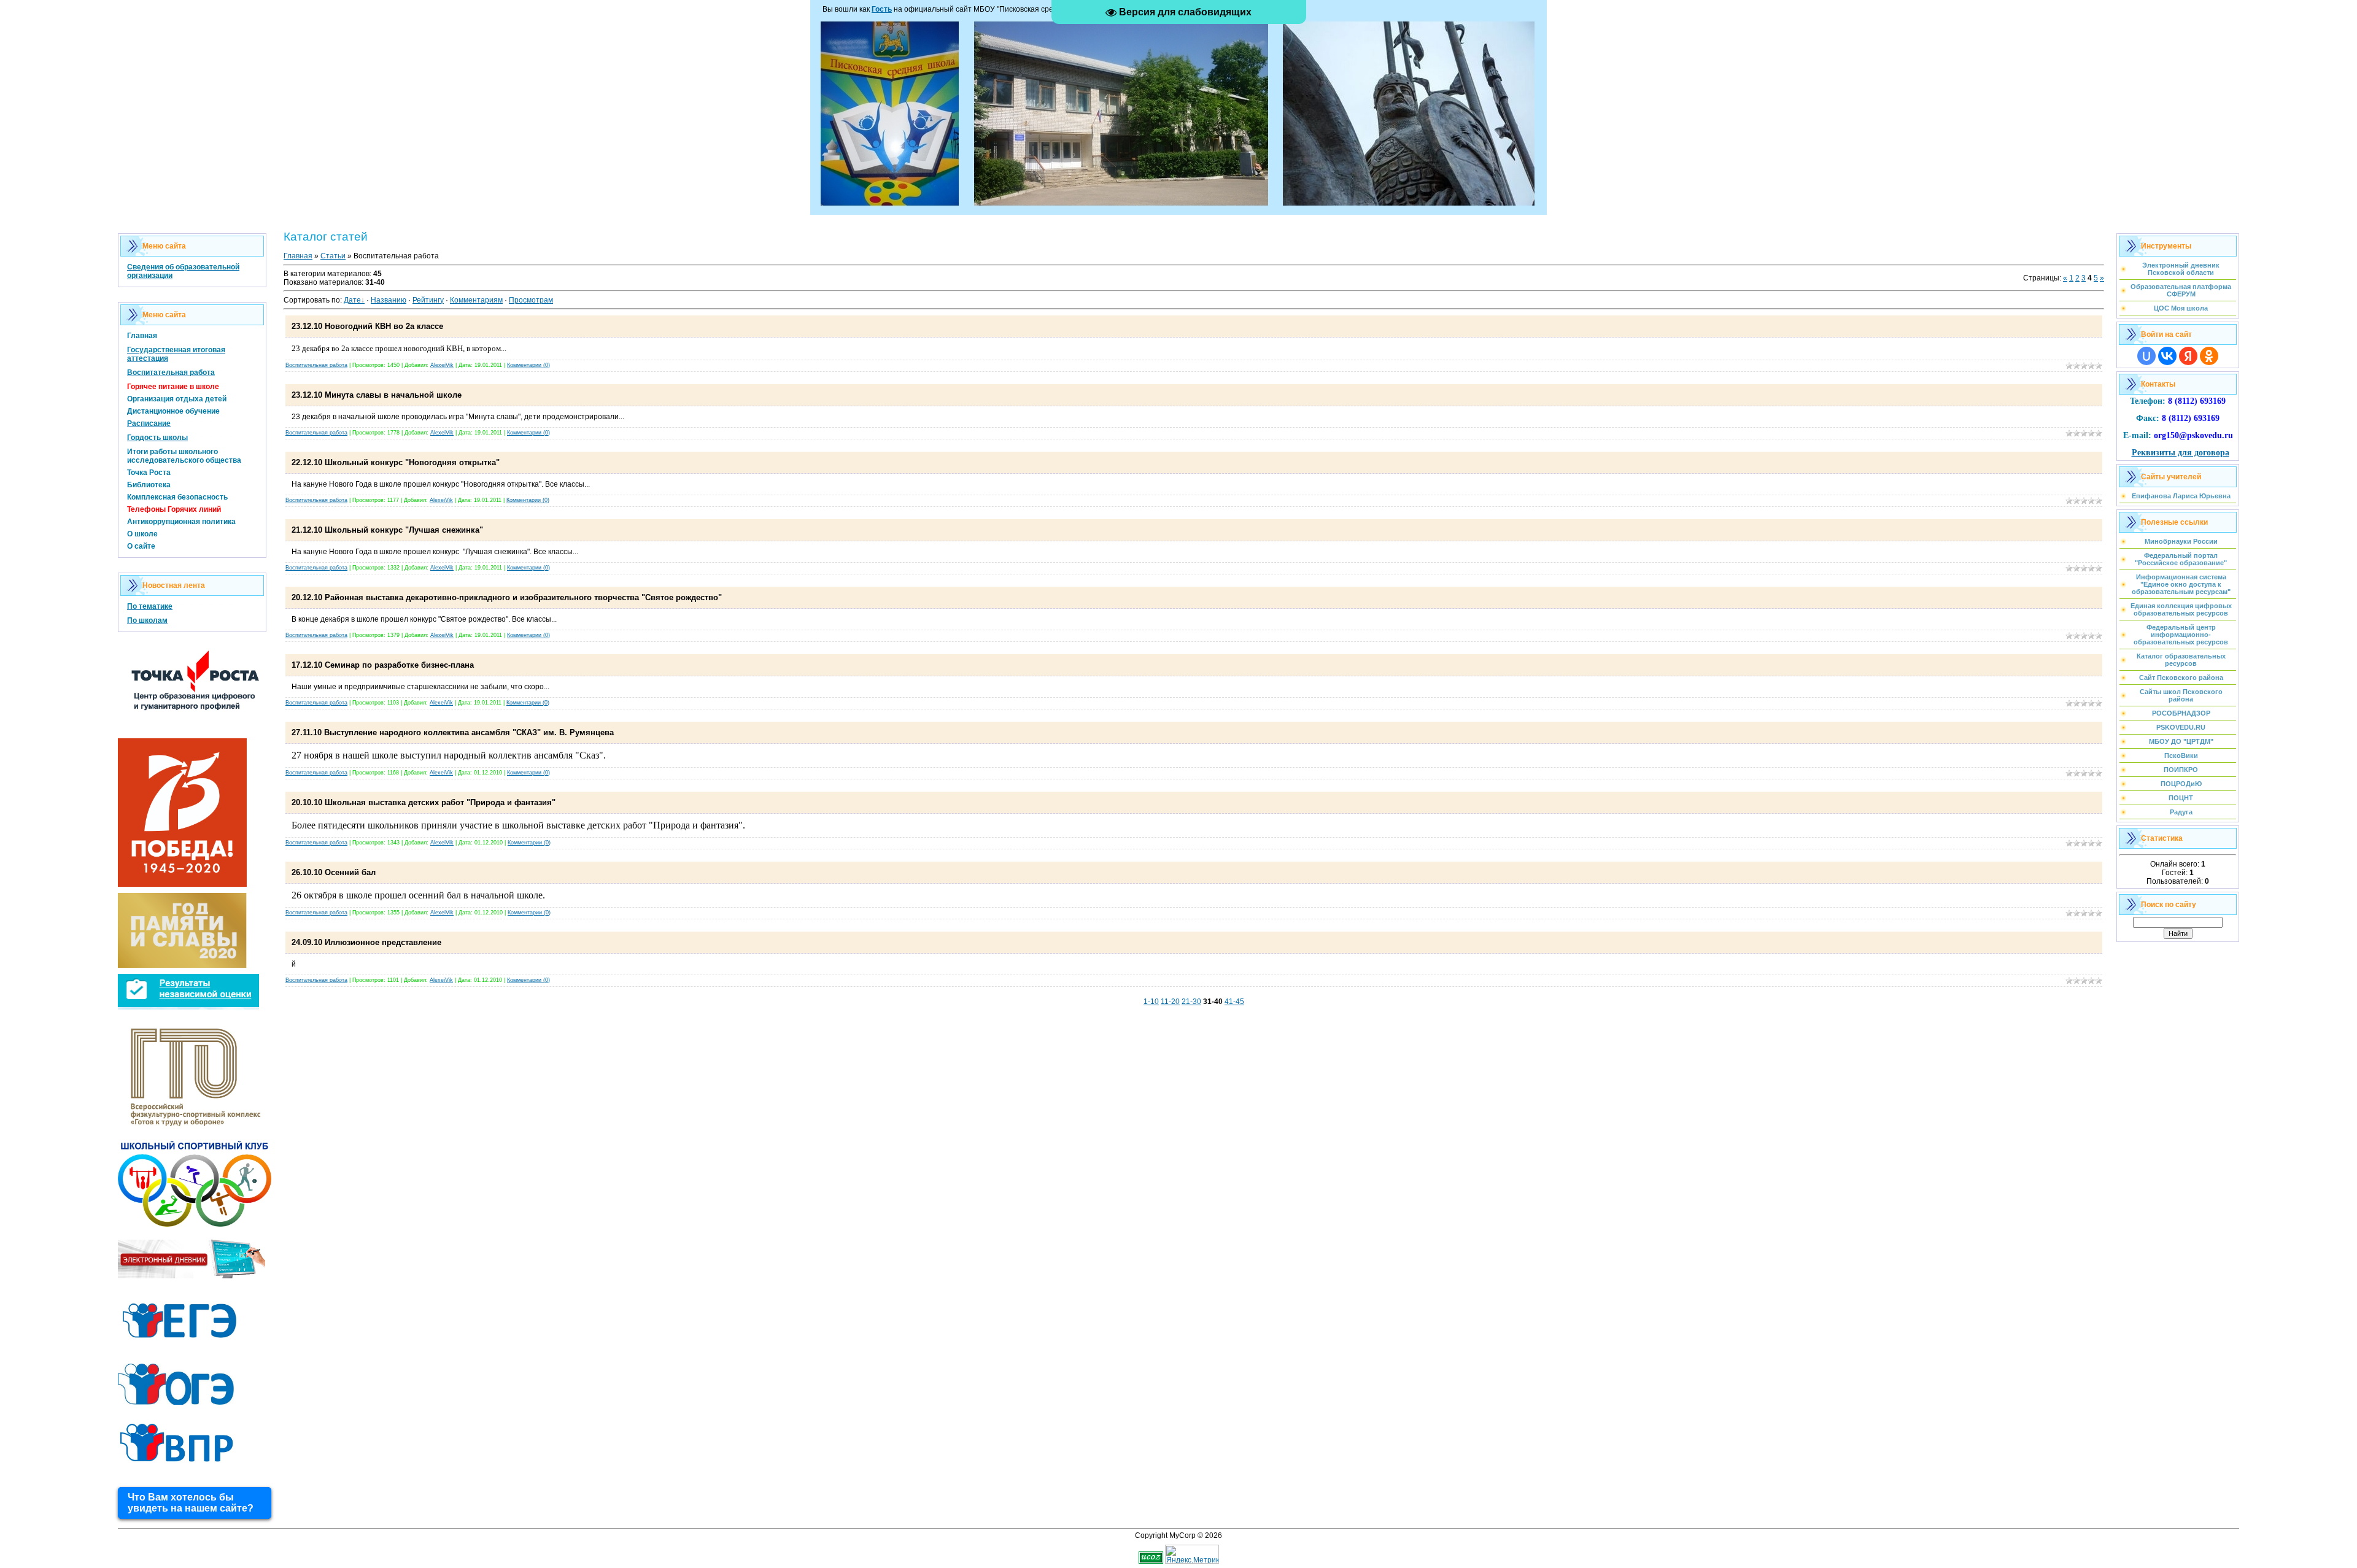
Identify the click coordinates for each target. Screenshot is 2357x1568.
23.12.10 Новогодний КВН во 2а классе (367, 326)
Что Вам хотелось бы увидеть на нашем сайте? (191, 1503)
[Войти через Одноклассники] (2209, 356)
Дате (352, 300)
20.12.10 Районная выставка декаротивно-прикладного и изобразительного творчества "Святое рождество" (507, 597)
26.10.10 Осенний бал (334, 872)
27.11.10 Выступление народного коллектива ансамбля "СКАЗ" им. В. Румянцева (453, 732)
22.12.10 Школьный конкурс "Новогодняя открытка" (396, 462)
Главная (298, 256)
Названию (389, 300)
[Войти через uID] (2146, 356)
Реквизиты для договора (2181, 453)
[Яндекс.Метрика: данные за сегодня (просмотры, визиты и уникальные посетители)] (1192, 1554)
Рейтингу (428, 300)
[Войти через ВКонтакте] (2167, 356)
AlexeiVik (442, 365)
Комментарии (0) (528, 365)
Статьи (333, 256)
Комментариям (476, 300)
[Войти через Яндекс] (2188, 356)
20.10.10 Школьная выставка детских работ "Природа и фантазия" (424, 802)
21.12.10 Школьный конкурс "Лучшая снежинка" (387, 530)
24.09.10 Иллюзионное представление (366, 942)
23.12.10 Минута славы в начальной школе (377, 395)
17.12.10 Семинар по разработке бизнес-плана (383, 665)
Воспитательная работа (316, 365)
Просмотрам (531, 300)
